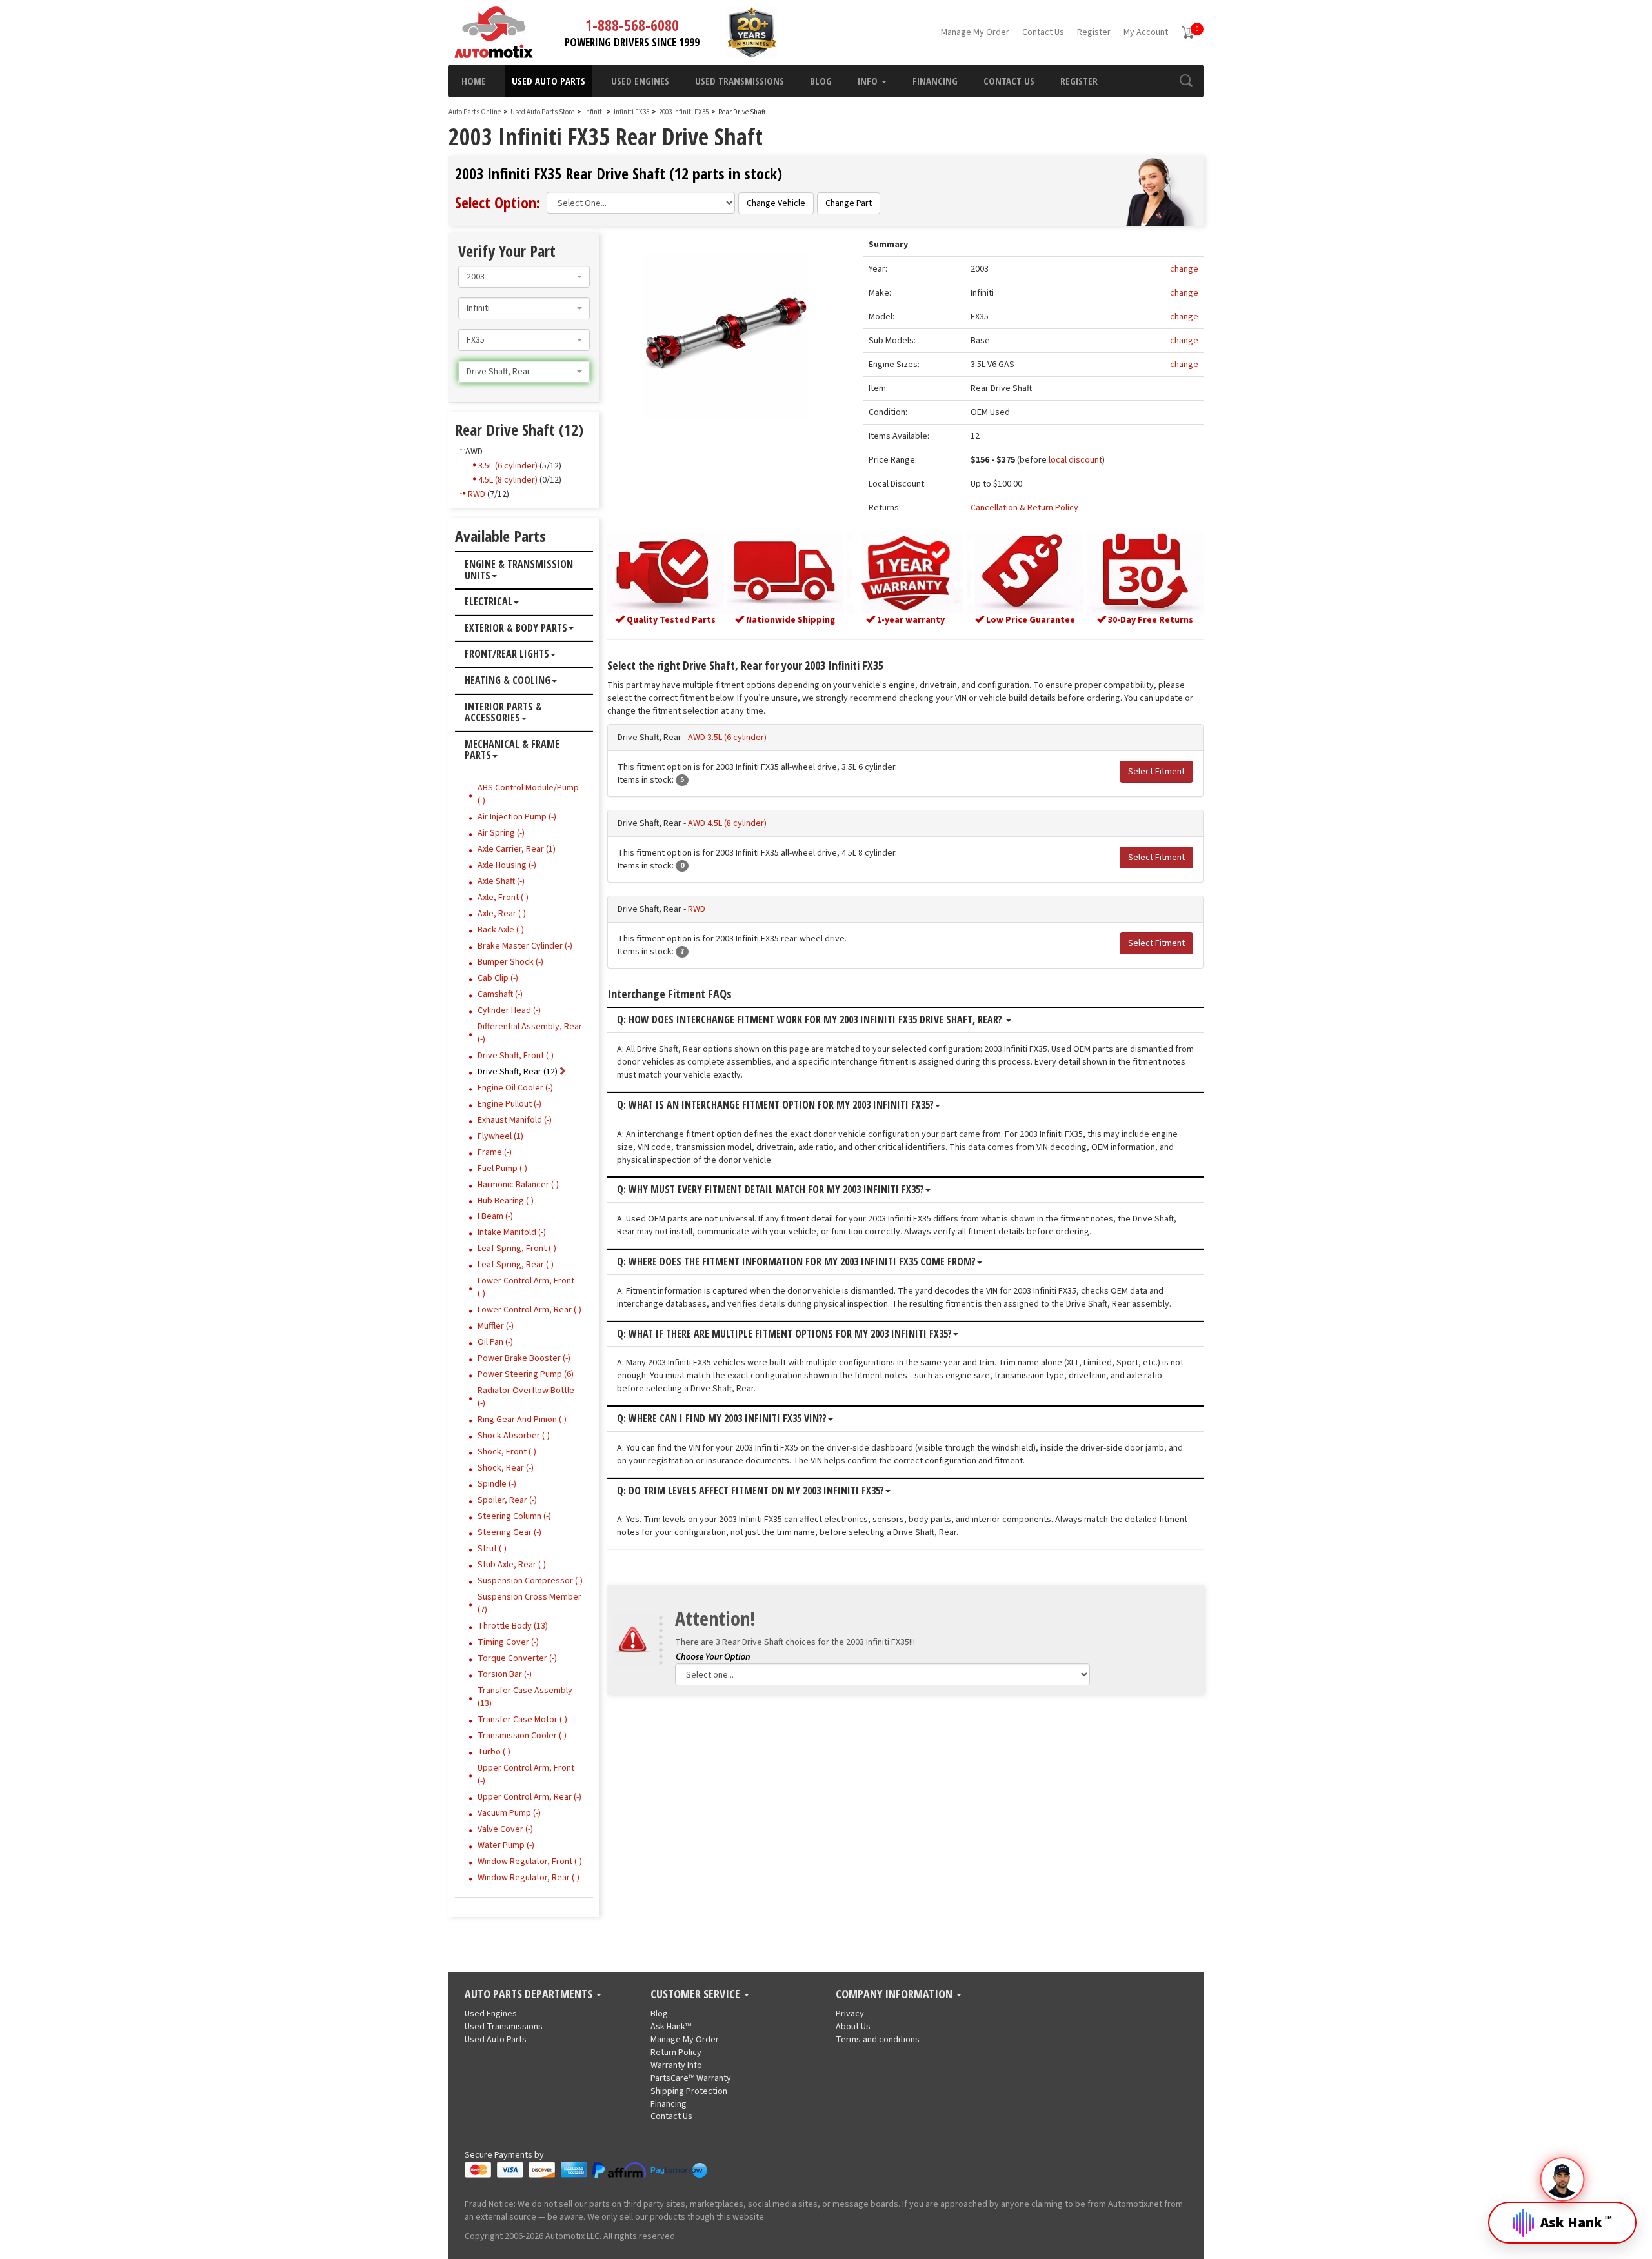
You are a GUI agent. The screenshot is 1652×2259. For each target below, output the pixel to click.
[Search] (1186, 81)
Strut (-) (492, 1549)
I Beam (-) (495, 1216)
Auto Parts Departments (530, 1994)
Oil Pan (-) (495, 1342)
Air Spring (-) (501, 833)
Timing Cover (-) (508, 1642)
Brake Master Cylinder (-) (525, 946)
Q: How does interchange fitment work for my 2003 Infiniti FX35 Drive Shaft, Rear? (811, 1020)
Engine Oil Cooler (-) (515, 1088)
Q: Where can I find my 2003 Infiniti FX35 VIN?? (722, 1419)
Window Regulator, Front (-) (530, 1862)
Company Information (895, 1994)
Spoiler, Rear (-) (507, 1500)
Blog (821, 81)
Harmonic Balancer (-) (518, 1185)
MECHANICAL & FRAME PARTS (512, 750)
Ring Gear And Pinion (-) (522, 1420)
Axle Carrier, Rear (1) (517, 849)
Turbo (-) (494, 1752)
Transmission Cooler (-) (522, 1736)
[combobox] (524, 277)
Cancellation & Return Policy (1024, 508)
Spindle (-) (497, 1484)
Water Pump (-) (506, 1845)
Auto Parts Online (475, 112)
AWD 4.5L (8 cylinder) (727, 823)
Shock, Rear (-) (506, 1468)
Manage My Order (975, 32)
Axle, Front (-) (503, 898)
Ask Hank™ (671, 2027)
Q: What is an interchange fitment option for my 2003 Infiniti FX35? (775, 1105)
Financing (935, 81)
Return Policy (676, 2053)
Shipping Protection (689, 2091)
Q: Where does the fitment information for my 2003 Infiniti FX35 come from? (796, 1262)
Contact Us (1043, 32)
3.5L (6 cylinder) (508, 466)
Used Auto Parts (549, 81)
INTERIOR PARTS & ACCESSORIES (503, 713)
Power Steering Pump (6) (526, 1374)
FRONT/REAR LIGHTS (507, 654)
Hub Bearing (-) (506, 1201)
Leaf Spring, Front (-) (517, 1249)
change (1184, 269)
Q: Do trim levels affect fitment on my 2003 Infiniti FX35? (750, 1491)
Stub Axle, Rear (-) (512, 1565)
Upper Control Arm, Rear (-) (529, 1797)
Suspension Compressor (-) (530, 1581)
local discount (1075, 460)
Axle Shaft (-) (501, 881)
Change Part (849, 203)
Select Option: (498, 202)
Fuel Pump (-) (502, 1169)
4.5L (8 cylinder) (508, 480)
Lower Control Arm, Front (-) (526, 1287)
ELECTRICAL (489, 602)
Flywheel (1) (500, 1136)
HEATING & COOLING (508, 681)
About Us (853, 2027)
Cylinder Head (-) (509, 1010)
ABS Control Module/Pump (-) (528, 794)
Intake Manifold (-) (512, 1232)
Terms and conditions (878, 2040)
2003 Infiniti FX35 (684, 112)
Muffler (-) (496, 1326)
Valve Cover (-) (505, 1829)
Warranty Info (676, 2065)
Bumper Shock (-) (510, 962)
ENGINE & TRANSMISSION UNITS (519, 570)
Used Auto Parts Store (542, 112)
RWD (697, 909)
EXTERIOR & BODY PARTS (516, 628)
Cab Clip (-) (498, 978)
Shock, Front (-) (507, 1452)
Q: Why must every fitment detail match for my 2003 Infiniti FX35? (771, 1190)
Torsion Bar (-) (505, 1674)
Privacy (850, 2014)
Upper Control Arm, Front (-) (526, 1774)
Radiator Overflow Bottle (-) (526, 1397)
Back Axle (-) (501, 930)
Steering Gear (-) (509, 1532)
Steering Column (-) (514, 1516)
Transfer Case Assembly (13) (525, 1697)
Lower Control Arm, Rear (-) (529, 1310)
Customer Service (697, 1994)
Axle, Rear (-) (502, 914)
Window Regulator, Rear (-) (529, 1878)
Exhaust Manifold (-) (515, 1120)
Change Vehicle (776, 203)
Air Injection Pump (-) (517, 817)
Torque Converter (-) (517, 1658)
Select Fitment (1156, 772)
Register (1094, 32)
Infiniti (594, 112)
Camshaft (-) (500, 994)
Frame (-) (495, 1152)
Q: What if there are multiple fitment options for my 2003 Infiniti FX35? (784, 1334)
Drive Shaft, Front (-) (516, 1056)
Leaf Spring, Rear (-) (516, 1265)
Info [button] (869, 81)
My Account (1146, 32)
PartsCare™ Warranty (691, 2078)
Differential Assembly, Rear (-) (530, 1033)
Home (474, 81)
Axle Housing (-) (507, 865)
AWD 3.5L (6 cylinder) (727, 738)
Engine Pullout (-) (509, 1104)
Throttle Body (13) (513, 1626)
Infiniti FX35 (632, 112)
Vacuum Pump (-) (509, 1813)
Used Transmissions (740, 81)
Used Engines (640, 81)
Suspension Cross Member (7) (529, 1603)
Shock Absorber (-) (514, 1436)
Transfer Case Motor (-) (522, 1720)
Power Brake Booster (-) (524, 1358)
